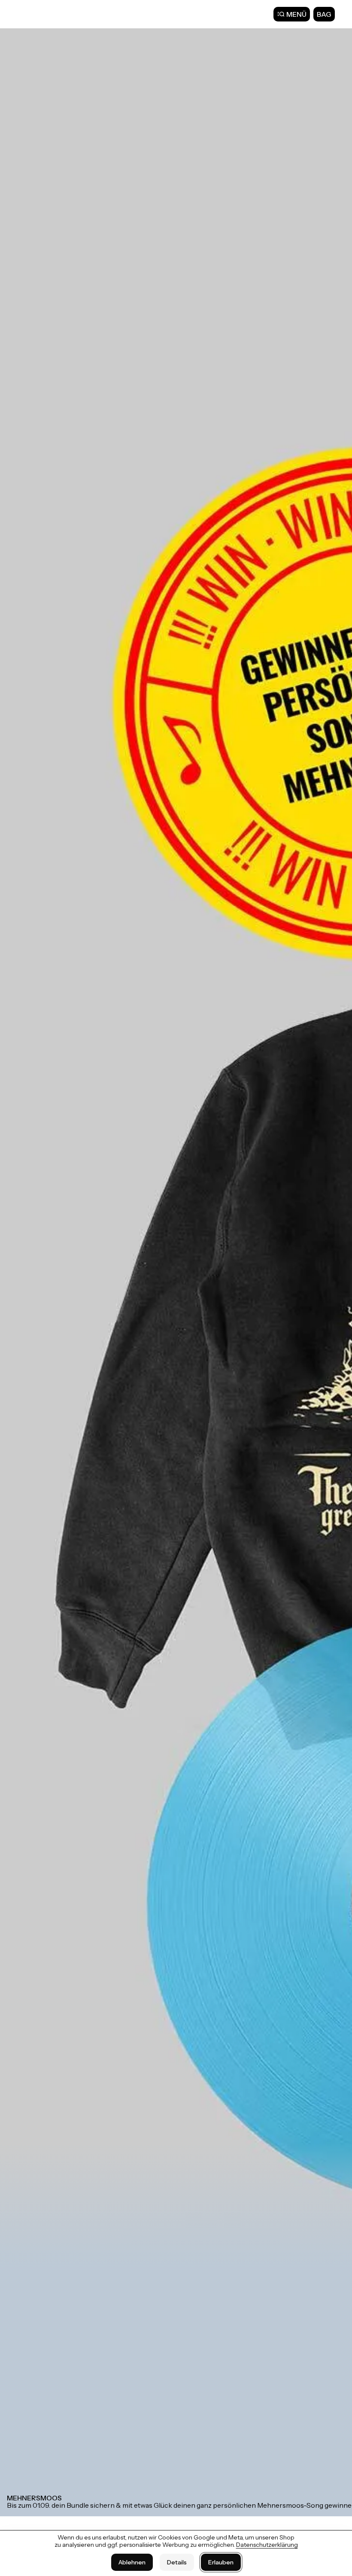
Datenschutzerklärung (267, 2545)
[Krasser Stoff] (43, 14)
